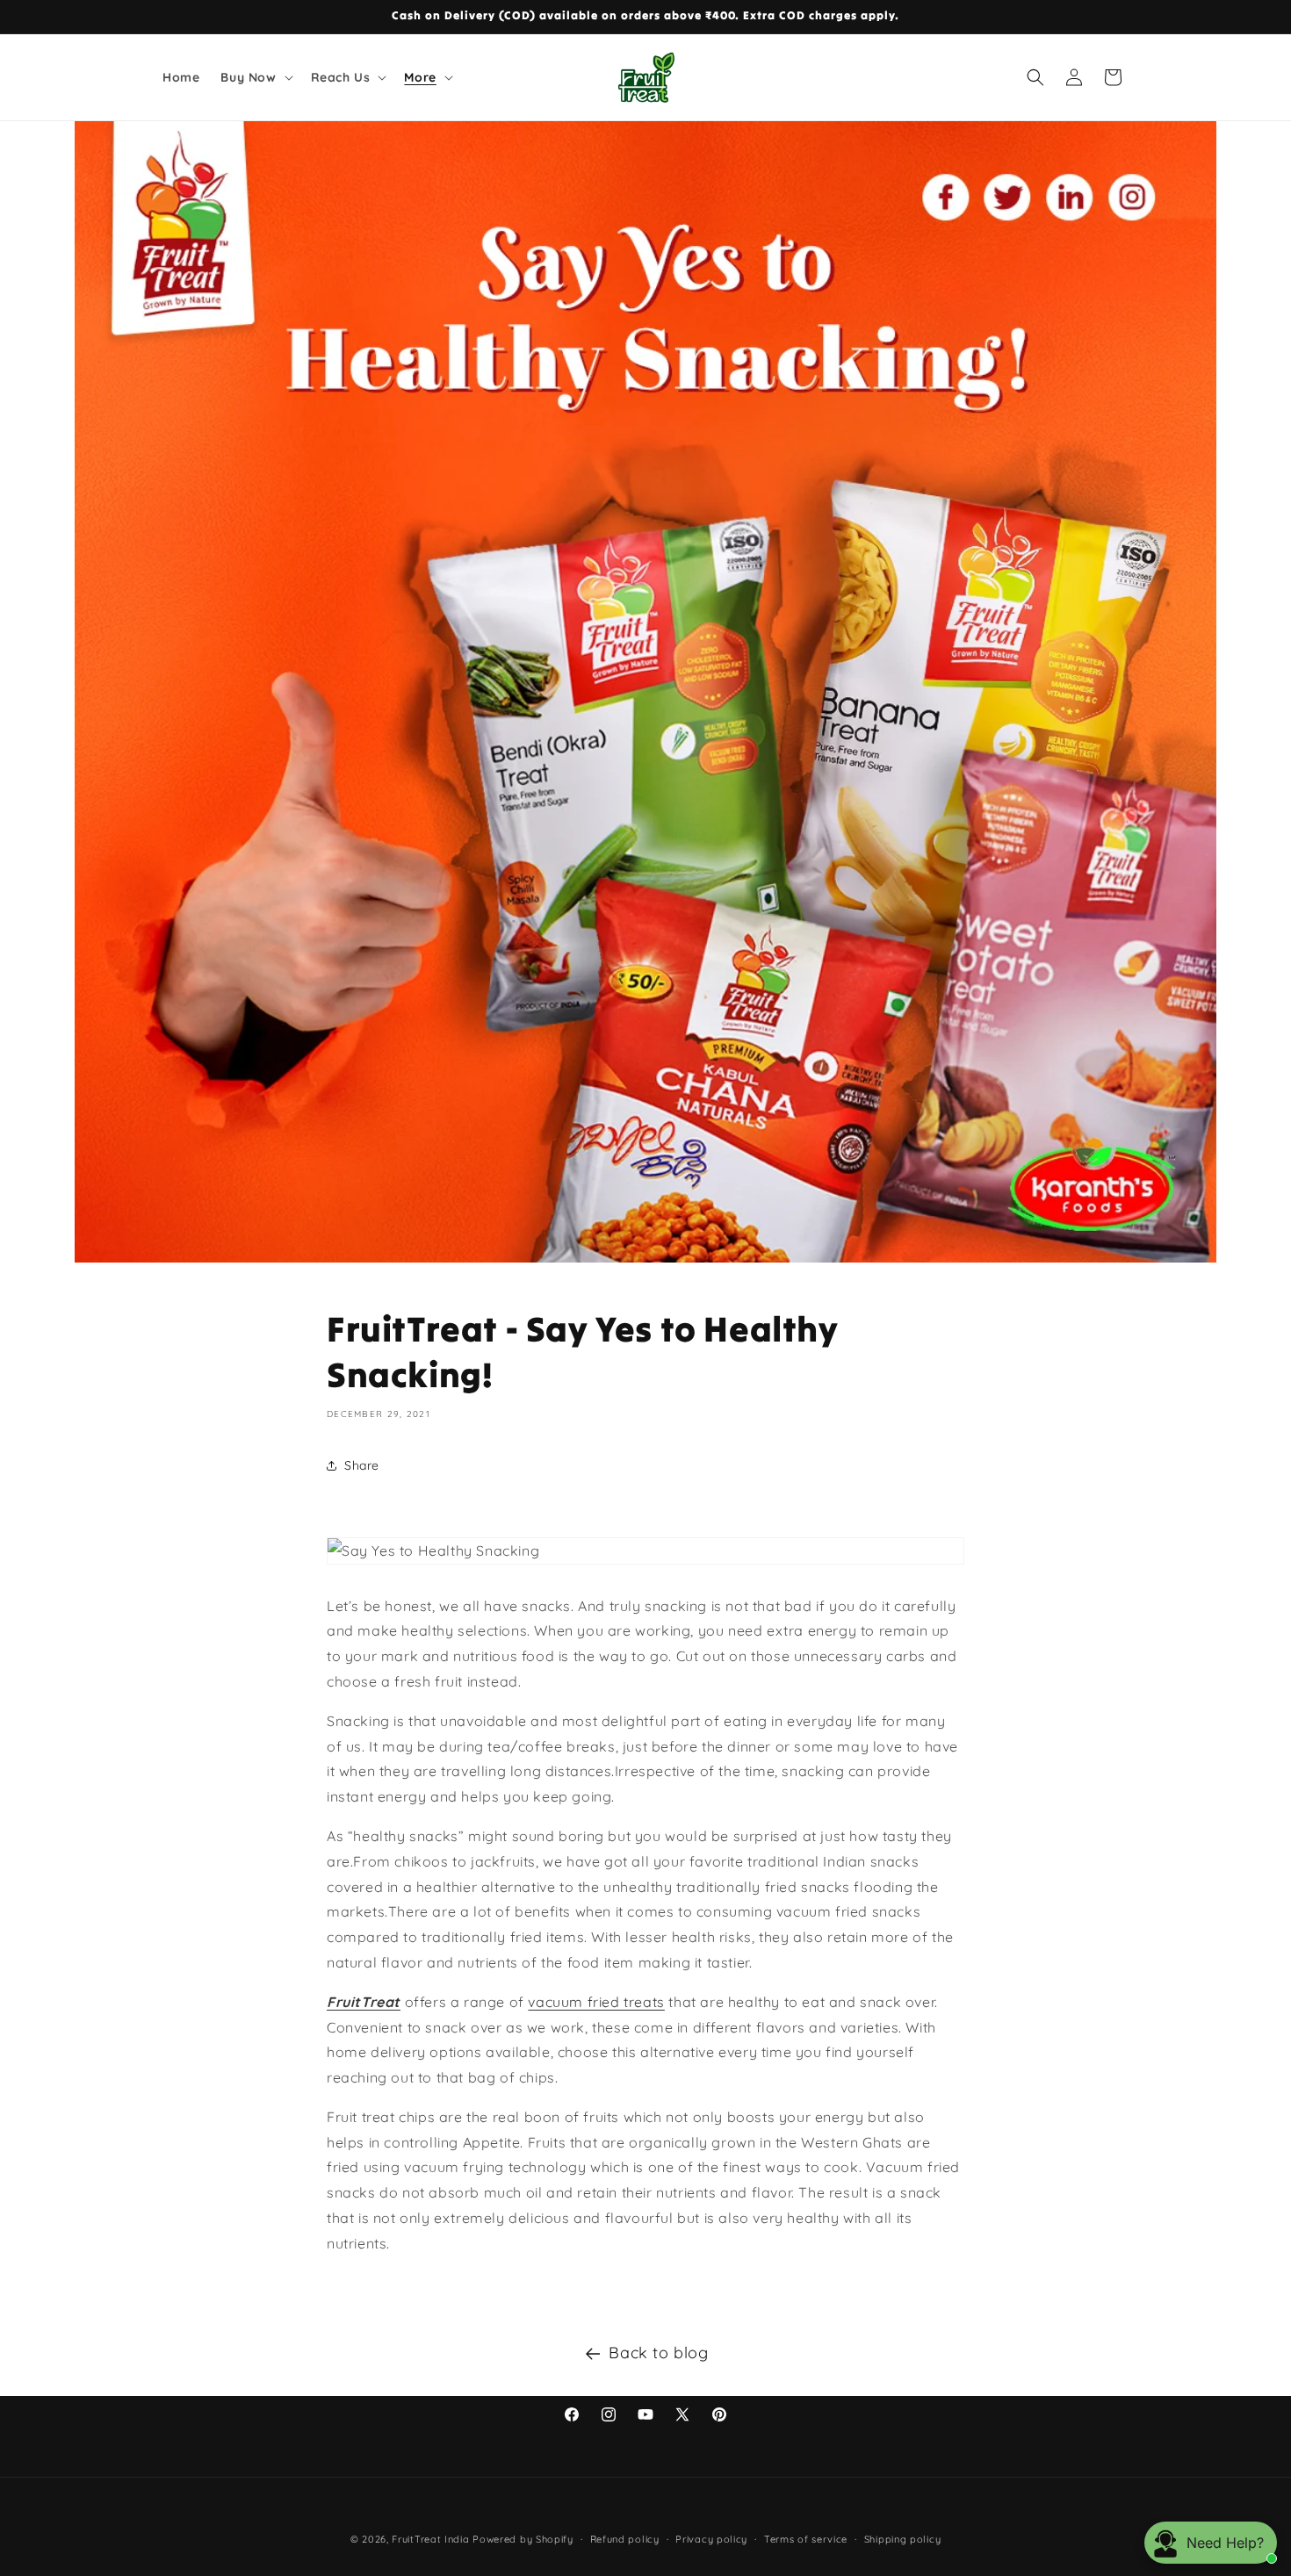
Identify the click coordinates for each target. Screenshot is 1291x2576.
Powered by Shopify (523, 2539)
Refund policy (625, 2539)
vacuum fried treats (596, 2002)
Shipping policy (903, 2539)
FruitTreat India (430, 2539)
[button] (255, 77)
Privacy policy (711, 2539)
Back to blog (658, 2353)
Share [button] (362, 1465)
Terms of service (806, 2539)
